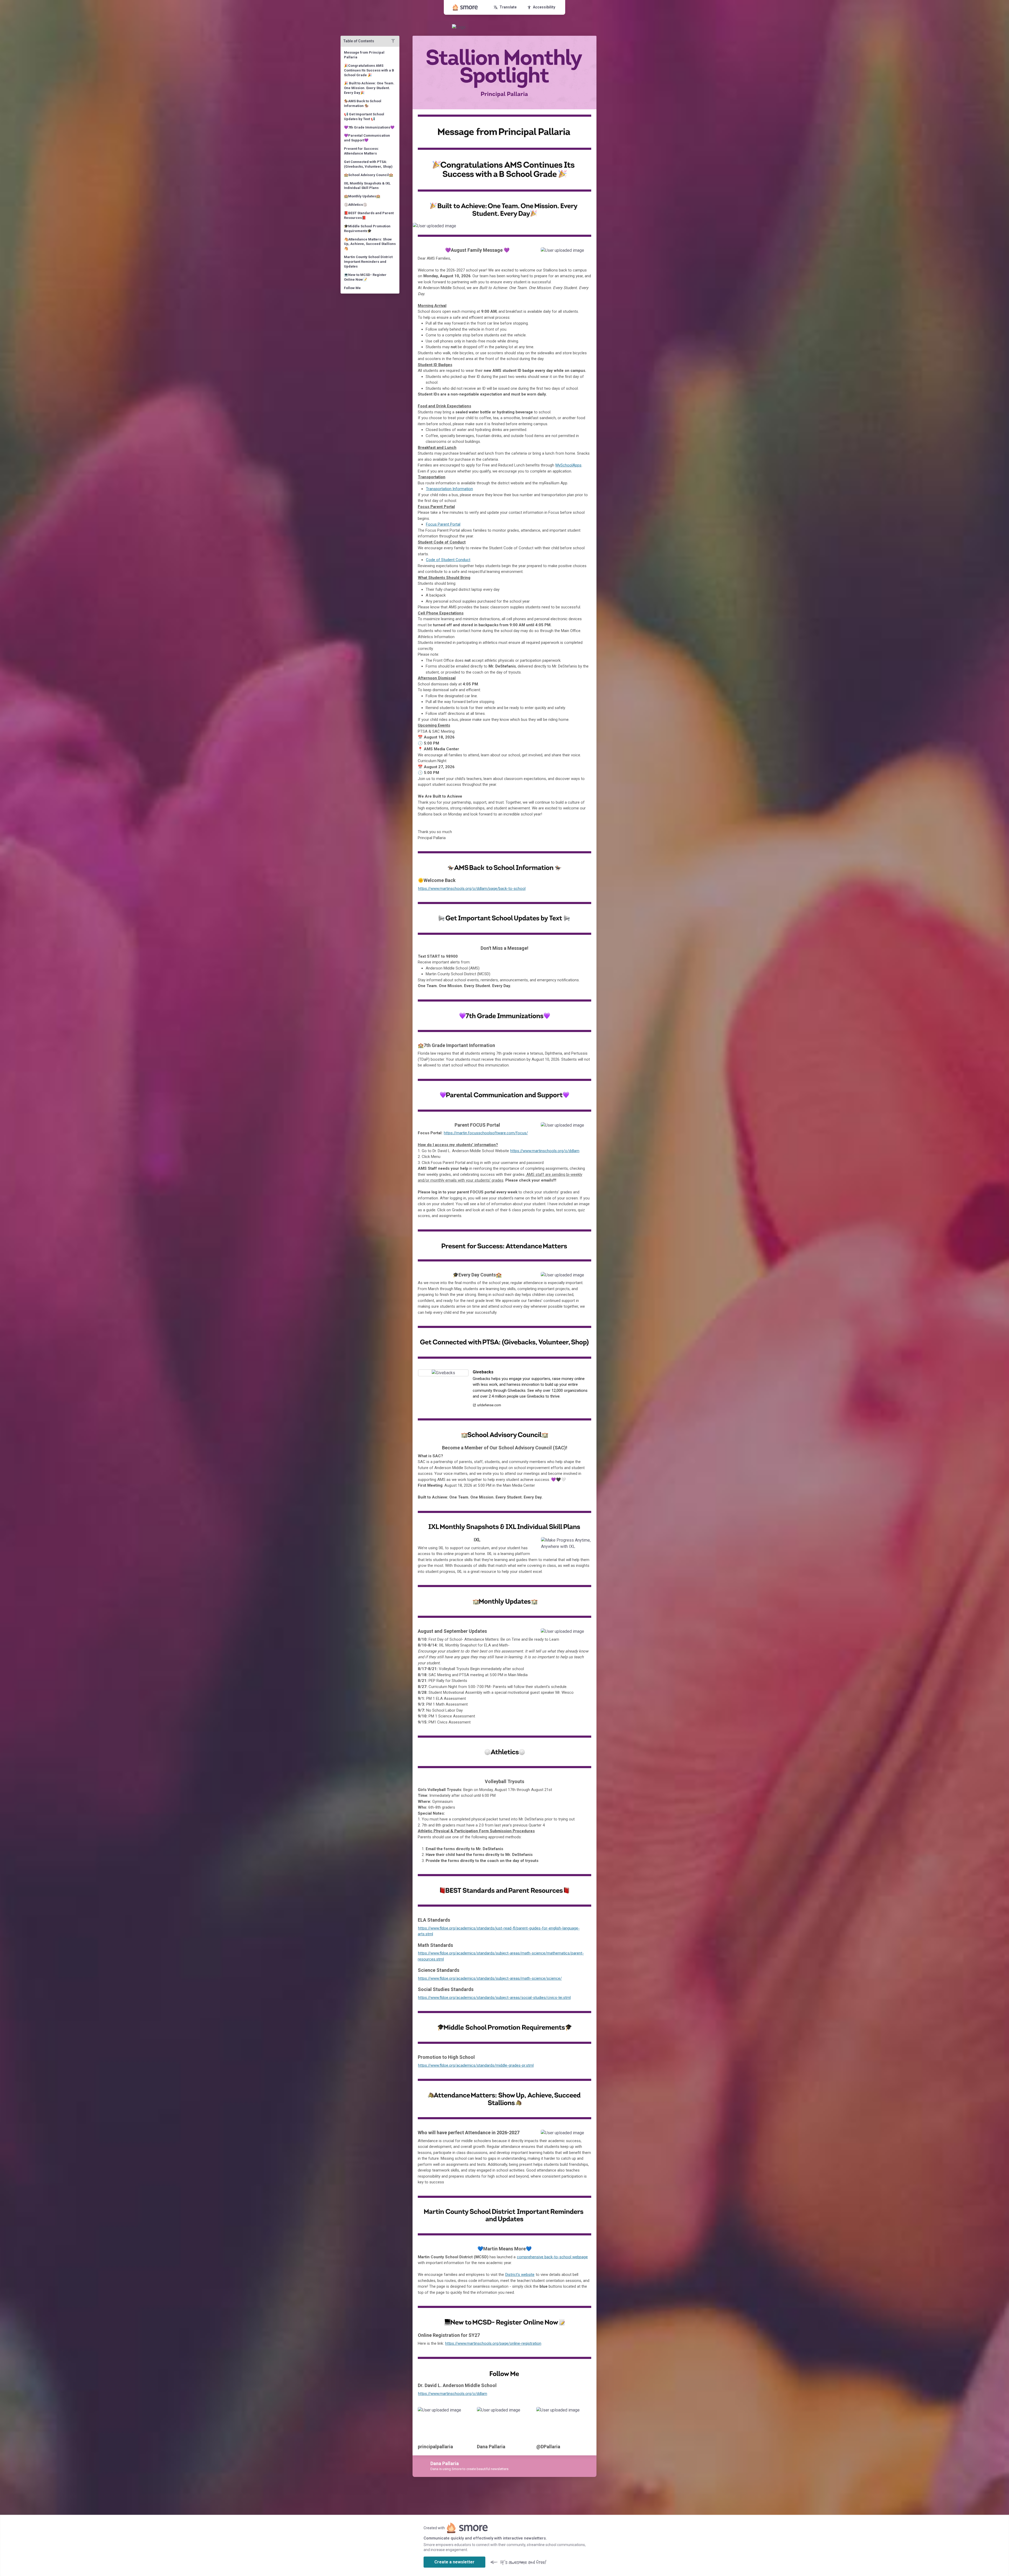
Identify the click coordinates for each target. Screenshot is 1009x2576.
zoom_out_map (592, 227)
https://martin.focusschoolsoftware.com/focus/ (486, 1133)
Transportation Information (449, 489)
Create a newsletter (454, 2562)
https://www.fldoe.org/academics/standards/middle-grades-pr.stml (476, 2065)
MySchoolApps (568, 465)
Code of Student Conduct (448, 560)
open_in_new (576, 1543)
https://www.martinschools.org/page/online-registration (493, 2343)
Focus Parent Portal (443, 524)
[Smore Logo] (465, 7)
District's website (520, 2275)
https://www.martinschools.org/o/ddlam (545, 1151)
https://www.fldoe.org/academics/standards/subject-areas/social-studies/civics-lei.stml (494, 1998)
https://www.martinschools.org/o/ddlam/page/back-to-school (472, 889)
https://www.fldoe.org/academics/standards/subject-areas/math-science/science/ (490, 1978)
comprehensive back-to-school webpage (552, 2257)
